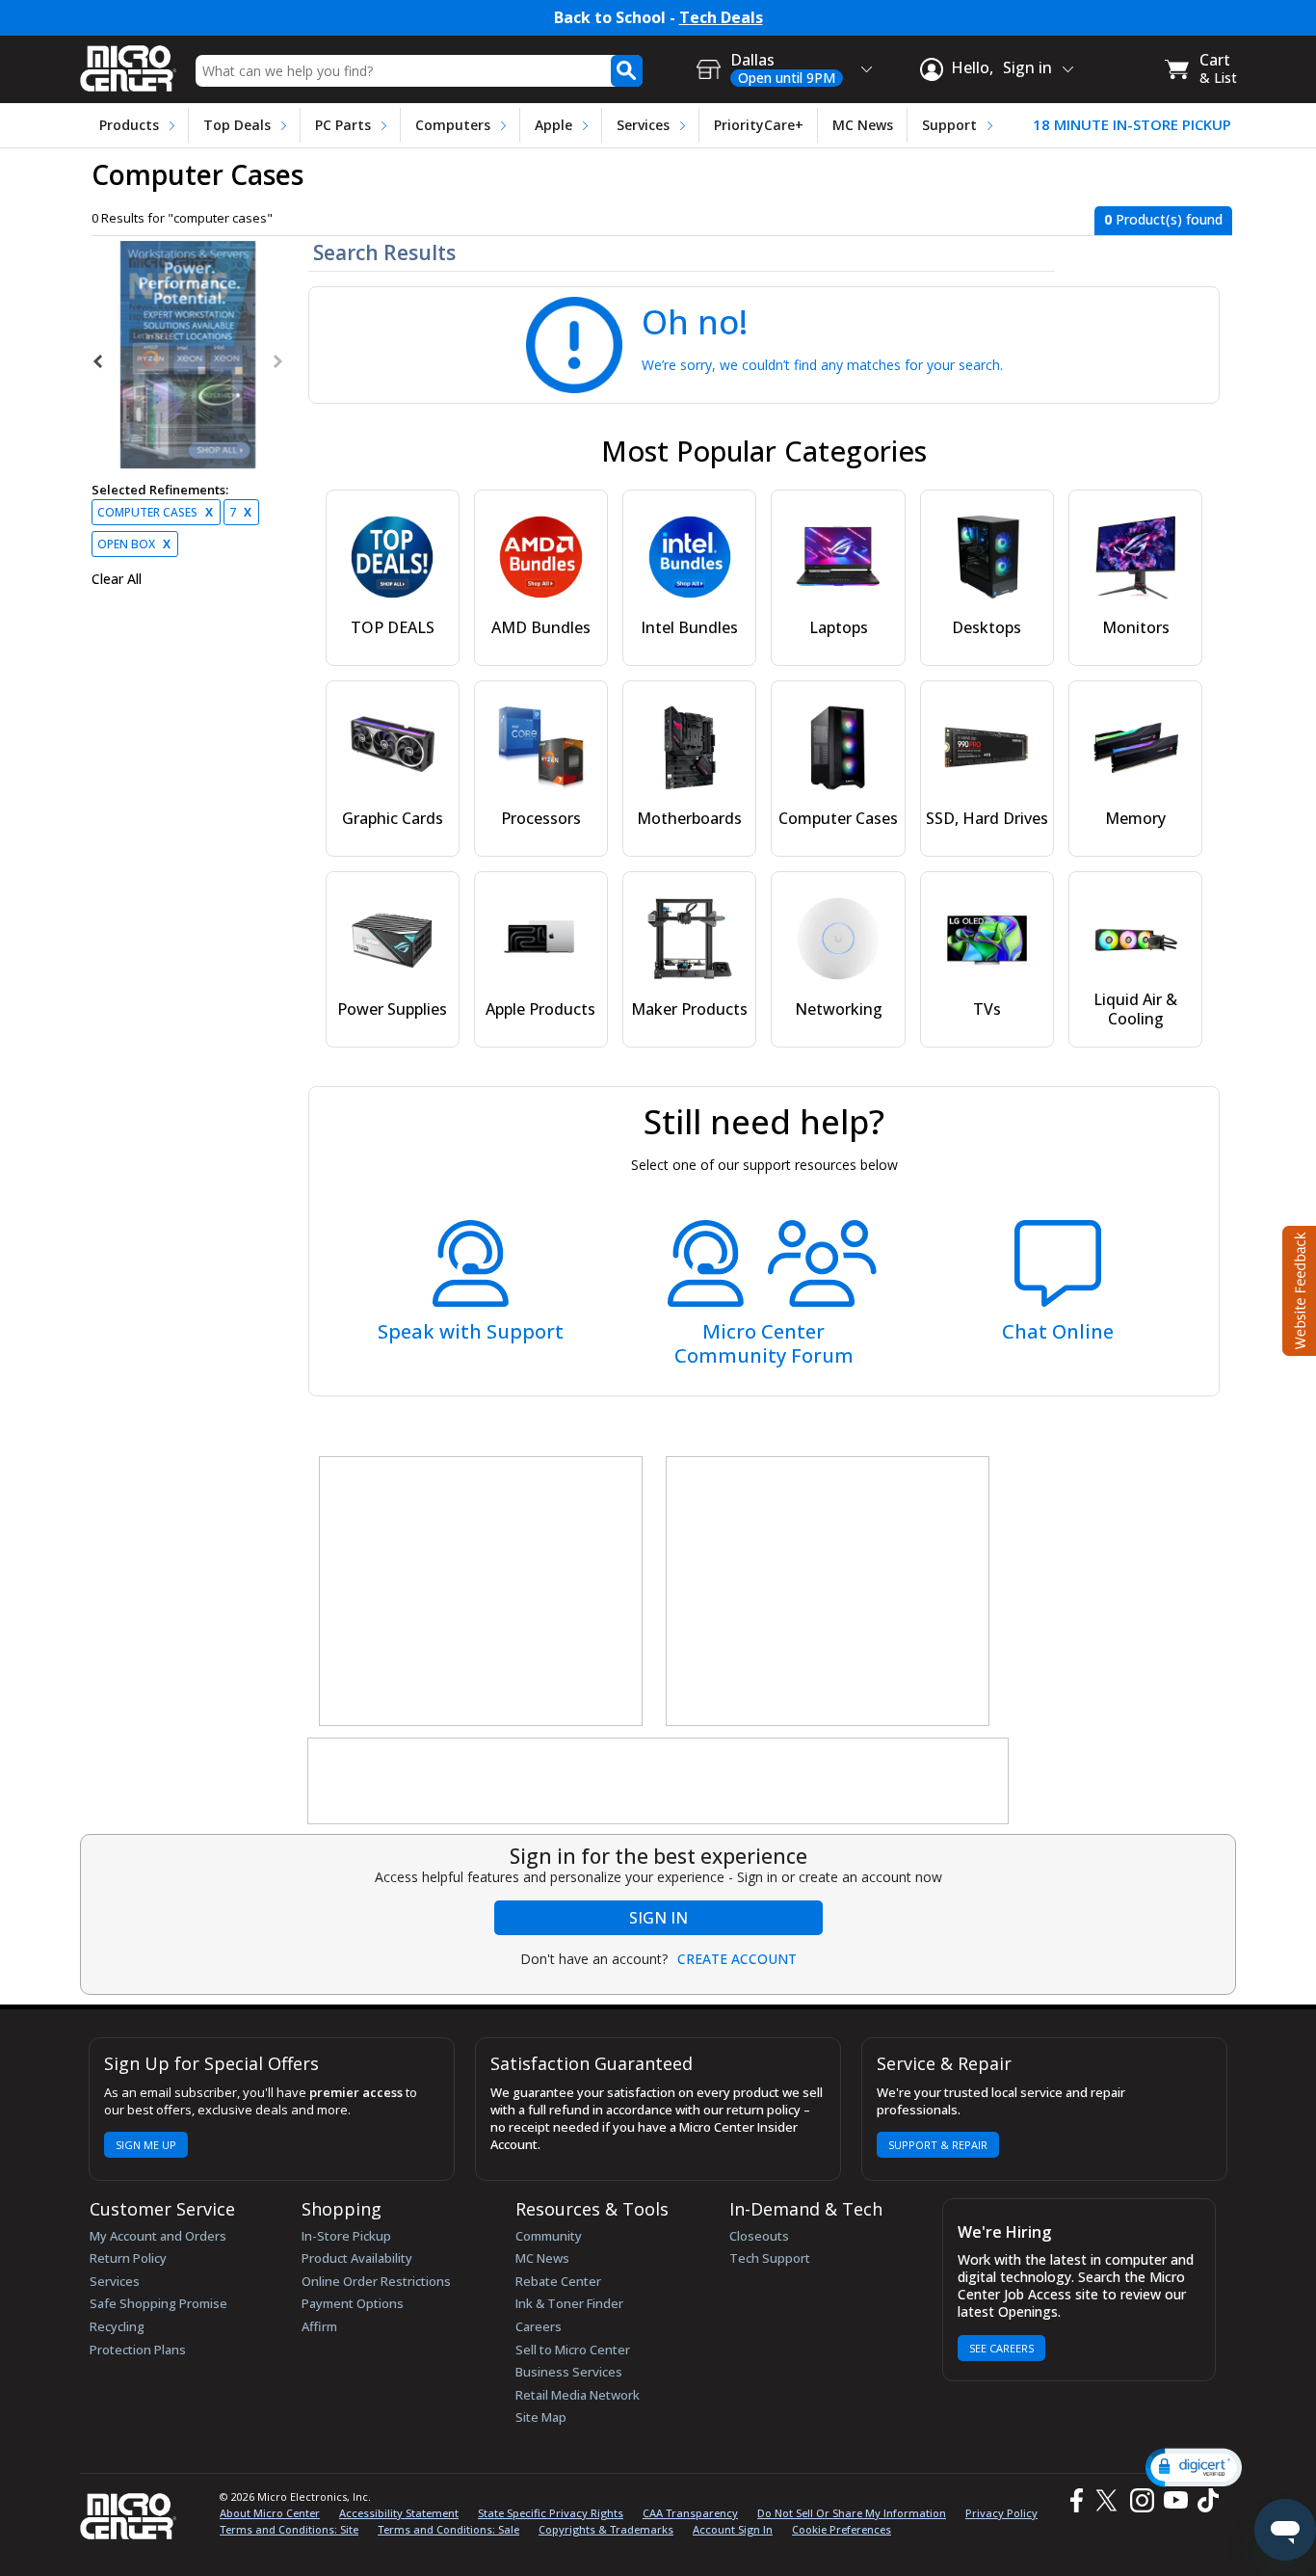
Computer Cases (155, 512)
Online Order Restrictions (376, 2281)
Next (276, 361)
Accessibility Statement (399, 2513)
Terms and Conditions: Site (289, 2529)
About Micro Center (270, 2513)
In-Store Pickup (346, 2236)
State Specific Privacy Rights (551, 2513)
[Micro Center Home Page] (128, 62)
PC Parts (343, 125)
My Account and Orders (158, 2236)
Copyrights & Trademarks (606, 2529)
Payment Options (353, 2303)
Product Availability (357, 2258)
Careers (539, 2326)
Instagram (1141, 2500)
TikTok (1204, 2500)
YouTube (1175, 2500)
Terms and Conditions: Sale (448, 2529)
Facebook (1074, 2500)
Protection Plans (138, 2350)
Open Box (134, 544)
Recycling (117, 2326)
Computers (453, 125)
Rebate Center (558, 2281)
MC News (863, 125)
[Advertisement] (482, 1592)
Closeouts (759, 2236)
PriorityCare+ (759, 125)
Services (643, 125)
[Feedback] (1297, 1288)
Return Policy (128, 2258)
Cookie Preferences (842, 2529)
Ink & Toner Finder (569, 2303)
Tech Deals (721, 18)
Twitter (1109, 2500)
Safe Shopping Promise (158, 2303)
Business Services (569, 2372)
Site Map (541, 2417)
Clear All (117, 579)
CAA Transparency (690, 2513)
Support (949, 125)
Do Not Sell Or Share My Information (852, 2513)
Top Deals (237, 125)
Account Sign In (733, 2529)
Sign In (658, 1918)
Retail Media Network (578, 2395)
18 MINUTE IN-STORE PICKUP (1132, 125)
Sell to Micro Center (573, 2350)
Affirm (319, 2326)
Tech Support (770, 2258)
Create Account (737, 1959)
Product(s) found (1163, 219)
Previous (99, 361)
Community (549, 2236)
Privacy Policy (1001, 2513)
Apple (553, 125)
